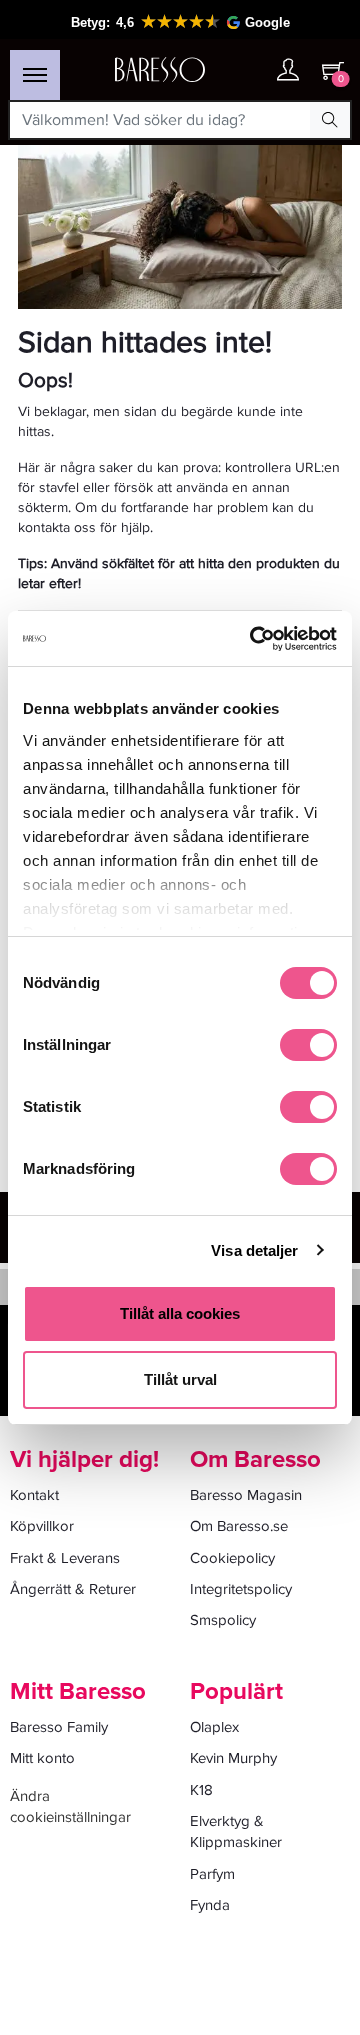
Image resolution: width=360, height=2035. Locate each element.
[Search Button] (330, 120)
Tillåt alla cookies (180, 1313)
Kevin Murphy (233, 1758)
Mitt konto (42, 1758)
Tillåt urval (180, 1379)
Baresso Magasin (246, 1495)
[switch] (308, 1045)
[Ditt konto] (288, 71)
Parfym (212, 1874)
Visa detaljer (254, 1250)
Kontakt (34, 1495)
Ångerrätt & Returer (73, 1589)
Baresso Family (59, 1727)
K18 (201, 1790)
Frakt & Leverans (65, 1558)
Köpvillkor (42, 1526)
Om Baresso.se (239, 1526)
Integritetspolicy (241, 1589)
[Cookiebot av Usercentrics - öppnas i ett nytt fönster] (254, 639)
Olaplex (214, 1727)
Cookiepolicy (232, 1558)
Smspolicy (223, 1620)
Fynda (210, 1905)
